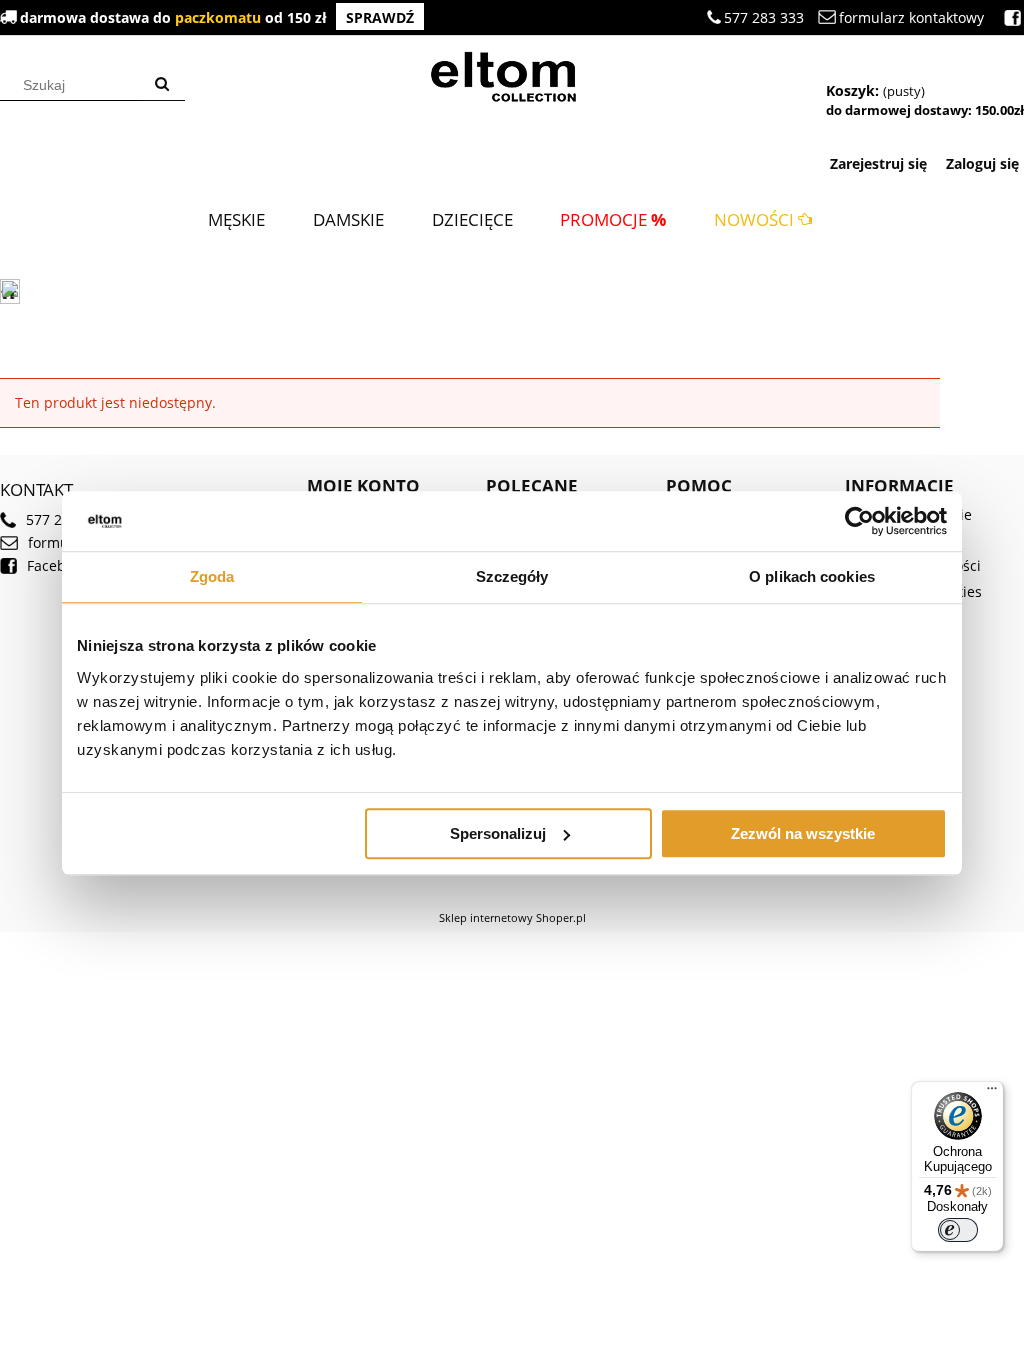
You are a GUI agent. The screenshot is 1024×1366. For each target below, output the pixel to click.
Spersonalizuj (498, 833)
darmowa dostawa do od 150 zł (217, 17)
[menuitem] (236, 219)
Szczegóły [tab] (512, 576)
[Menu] (992, 1093)
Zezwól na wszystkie (803, 833)
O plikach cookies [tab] (812, 576)
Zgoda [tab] (212, 576)
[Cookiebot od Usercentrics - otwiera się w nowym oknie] (859, 521)
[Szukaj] (162, 85)
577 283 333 (764, 17)
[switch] (958, 1230)
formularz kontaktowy (911, 17)
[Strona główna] (511, 74)
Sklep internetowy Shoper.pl (512, 917)
